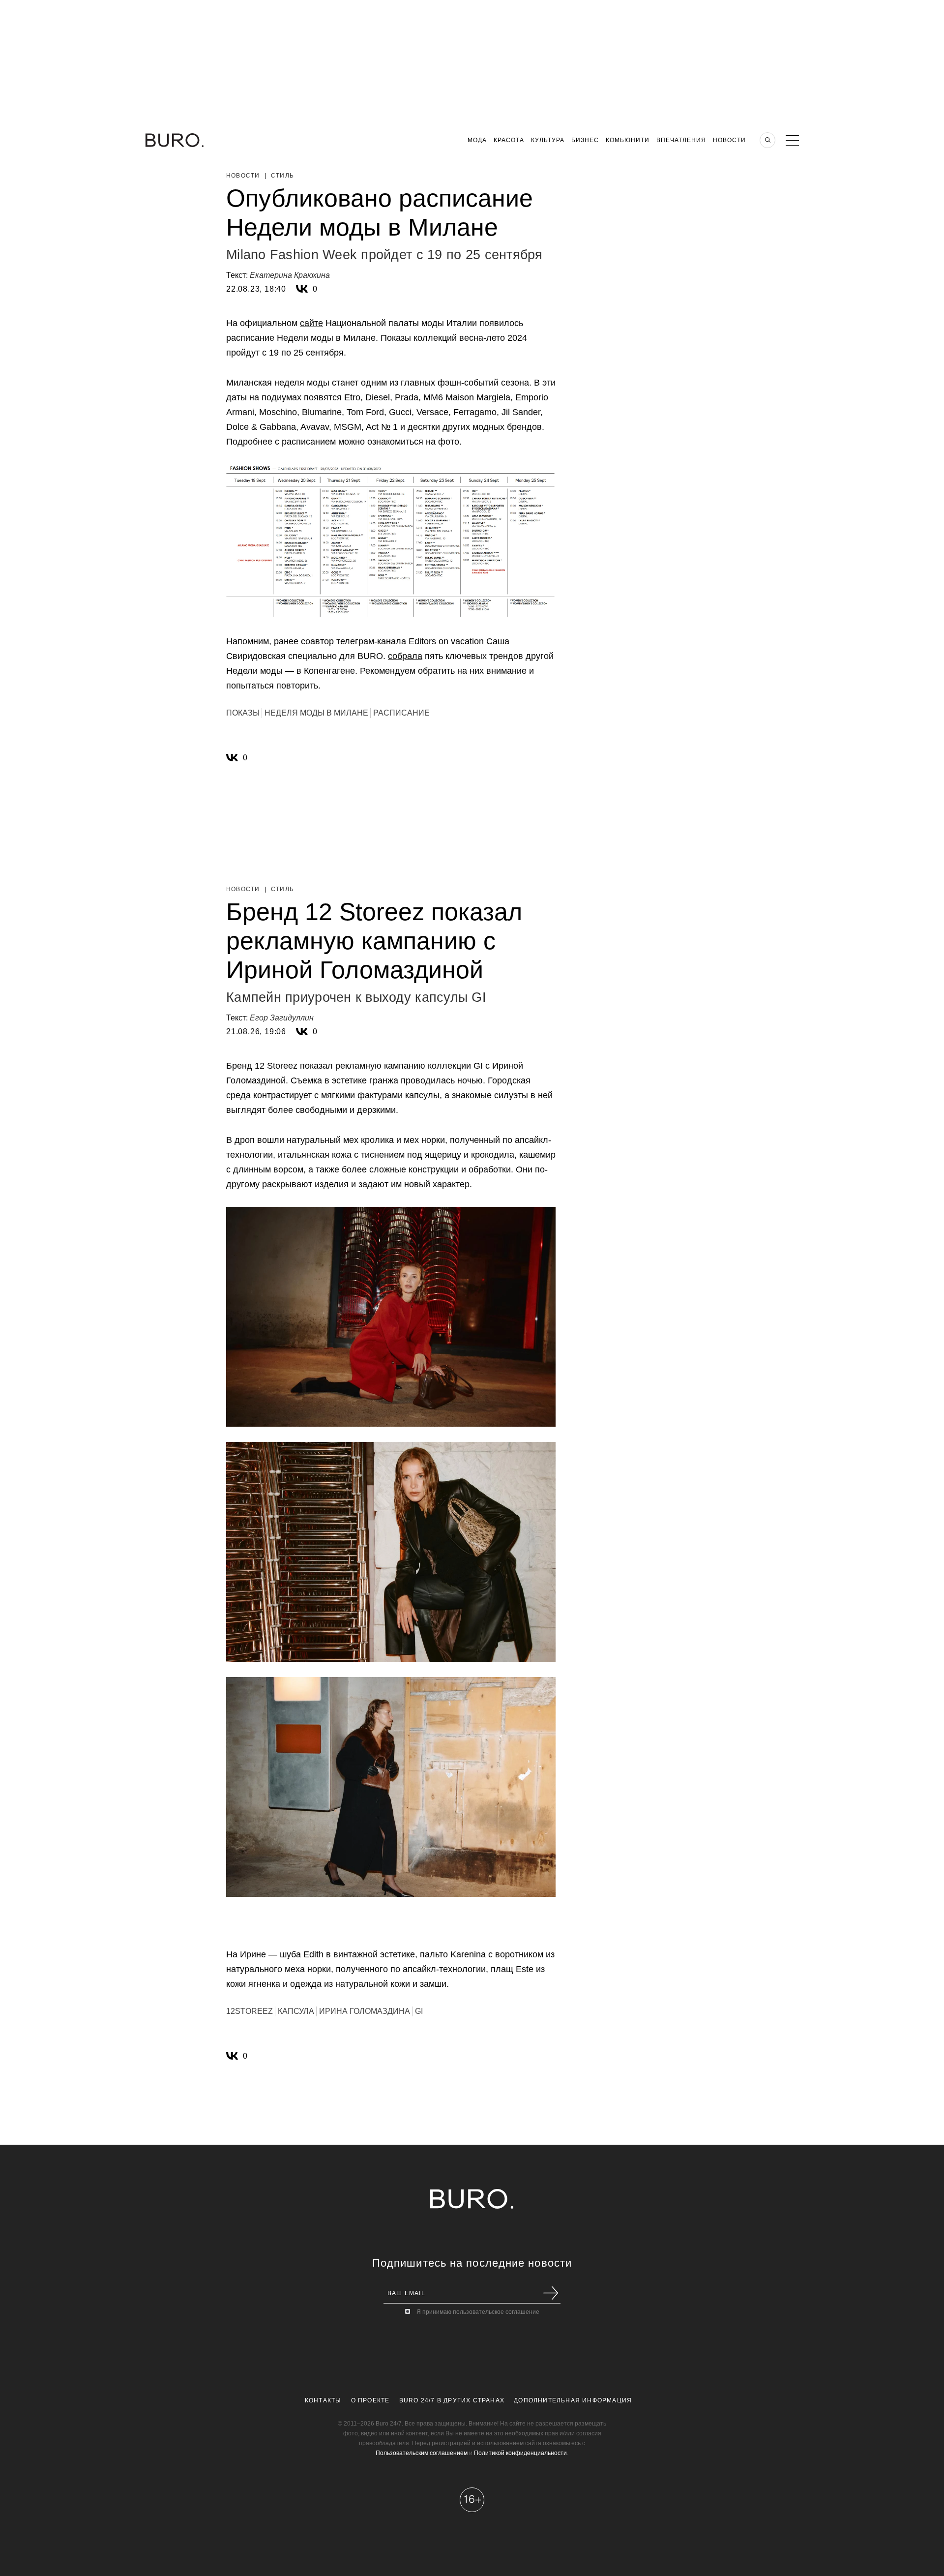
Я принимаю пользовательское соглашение (478, 2312)
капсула (296, 2011)
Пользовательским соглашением (422, 2453)
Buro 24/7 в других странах (452, 2400)
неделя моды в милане (316, 713)
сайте (311, 323)
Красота (509, 140)
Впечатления (681, 140)
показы (243, 713)
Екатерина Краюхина (290, 275)
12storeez (250, 2011)
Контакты (323, 2400)
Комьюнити (628, 140)
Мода (477, 140)
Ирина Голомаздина (365, 2011)
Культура (548, 140)
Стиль (282, 176)
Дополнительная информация (573, 2400)
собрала (405, 656)
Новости (729, 140)
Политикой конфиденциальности (520, 2453)
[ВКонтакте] (302, 289)
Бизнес (585, 140)
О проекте (370, 2400)
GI (419, 2011)
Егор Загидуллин (282, 1018)
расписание (401, 713)
